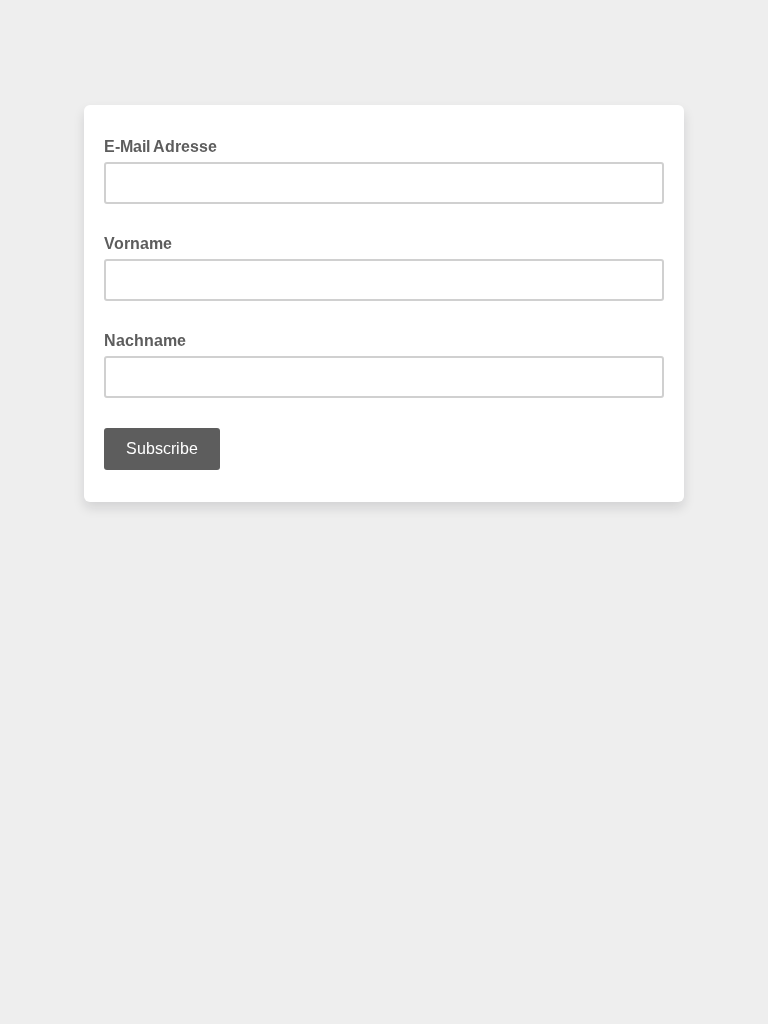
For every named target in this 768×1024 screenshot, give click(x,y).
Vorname (144, 242)
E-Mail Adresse (166, 145)
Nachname (151, 339)
